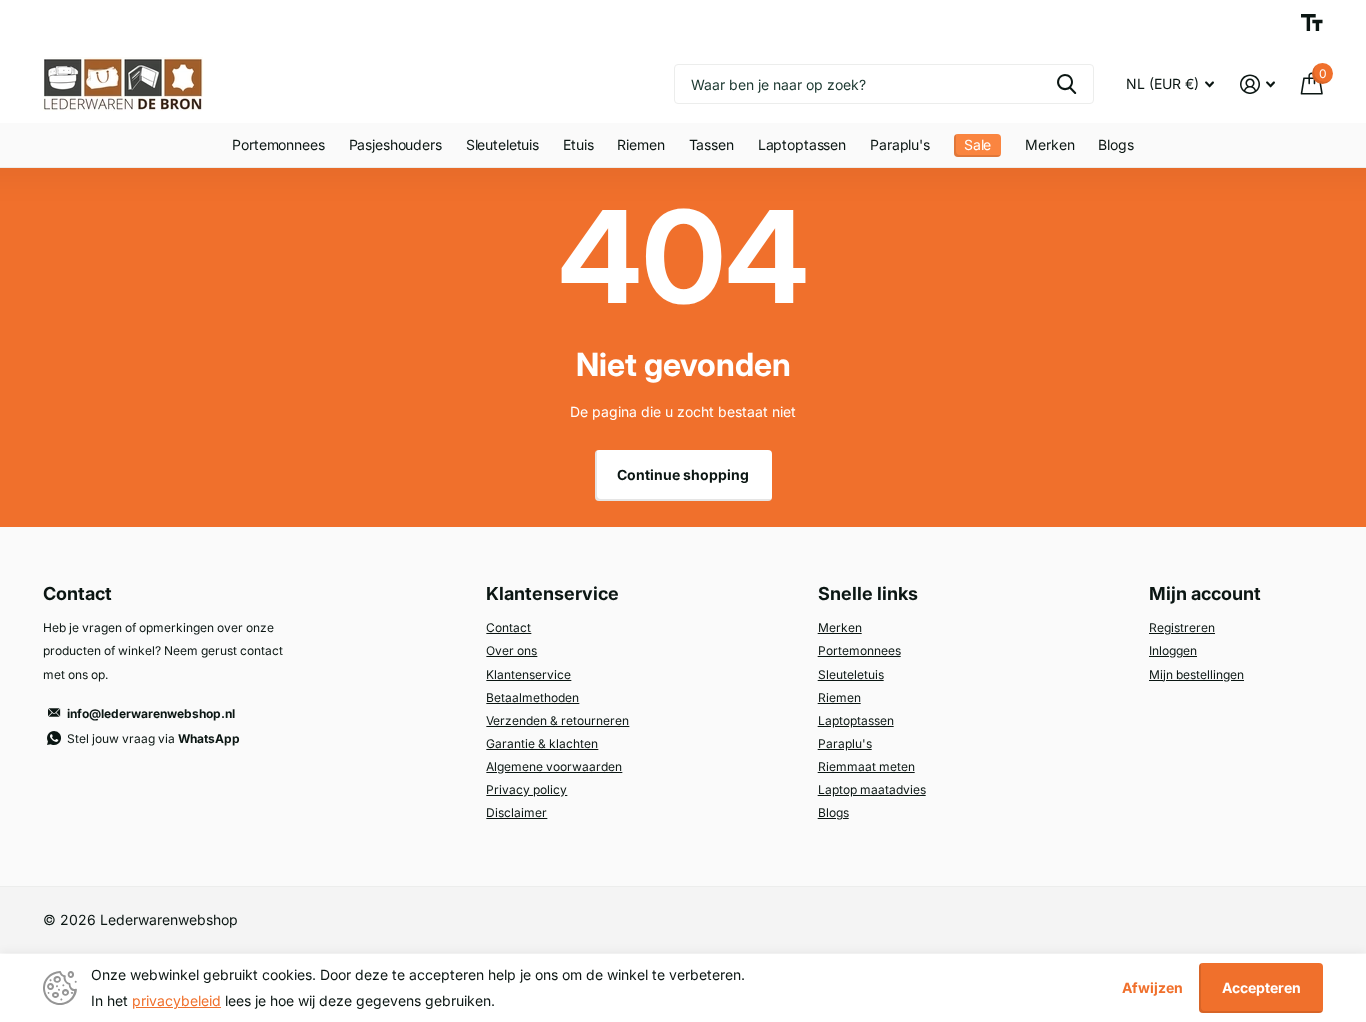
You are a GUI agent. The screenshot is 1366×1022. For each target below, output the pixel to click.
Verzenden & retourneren (557, 720)
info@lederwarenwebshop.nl (151, 713)
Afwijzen (1152, 987)
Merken (1049, 144)
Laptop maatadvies (872, 789)
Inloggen (1173, 650)
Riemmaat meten (866, 766)
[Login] (1257, 84)
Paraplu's (900, 144)
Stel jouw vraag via (153, 738)
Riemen (640, 144)
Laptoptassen (802, 144)
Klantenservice (528, 674)
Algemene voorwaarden (554, 766)
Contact (508, 627)
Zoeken (1066, 84)
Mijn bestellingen (1196, 674)
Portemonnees (278, 144)
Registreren (1182, 627)
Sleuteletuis (502, 144)
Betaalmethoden (532, 697)
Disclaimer (516, 812)
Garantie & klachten (542, 743)
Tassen (711, 144)
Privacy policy (526, 789)
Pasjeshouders (395, 144)
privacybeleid (176, 1000)
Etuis (578, 144)
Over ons (511, 650)
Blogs (1115, 144)
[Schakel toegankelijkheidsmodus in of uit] (1312, 23)
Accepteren (1261, 987)
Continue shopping (683, 474)
